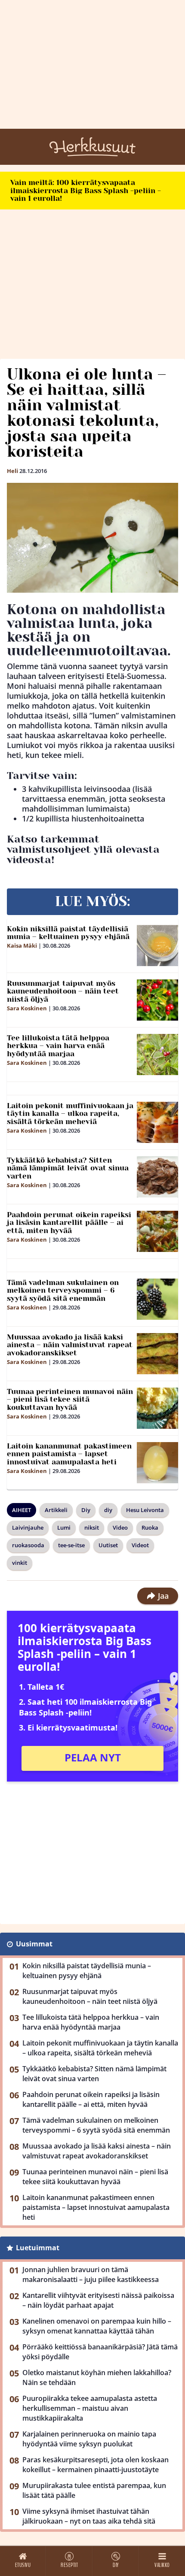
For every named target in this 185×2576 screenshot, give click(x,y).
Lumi (64, 1527)
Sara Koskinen (27, 1008)
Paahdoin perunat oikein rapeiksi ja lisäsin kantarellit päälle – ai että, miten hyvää (69, 1223)
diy (108, 1510)
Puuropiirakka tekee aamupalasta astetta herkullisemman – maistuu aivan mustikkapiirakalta (90, 2408)
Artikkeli (56, 1510)
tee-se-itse (71, 1545)
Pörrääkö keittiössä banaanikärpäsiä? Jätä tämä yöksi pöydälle (100, 2352)
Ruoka (150, 1527)
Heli (12, 471)
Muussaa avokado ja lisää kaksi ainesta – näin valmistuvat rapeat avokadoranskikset (70, 1345)
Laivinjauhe (28, 1527)
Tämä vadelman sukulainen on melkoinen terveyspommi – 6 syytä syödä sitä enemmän (63, 1290)
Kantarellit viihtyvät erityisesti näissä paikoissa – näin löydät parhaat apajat (98, 2300)
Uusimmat (34, 1944)
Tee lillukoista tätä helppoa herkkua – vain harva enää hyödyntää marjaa (58, 1046)
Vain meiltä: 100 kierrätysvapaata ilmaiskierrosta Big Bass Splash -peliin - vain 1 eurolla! (86, 190)
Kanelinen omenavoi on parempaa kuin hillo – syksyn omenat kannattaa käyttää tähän (97, 2326)
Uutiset (108, 1545)
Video (120, 1527)
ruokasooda (28, 1545)
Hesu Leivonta (145, 1510)
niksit (92, 1527)
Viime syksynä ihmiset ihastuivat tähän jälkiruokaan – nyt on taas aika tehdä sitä (89, 2516)
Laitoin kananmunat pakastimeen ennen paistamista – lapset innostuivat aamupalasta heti (69, 1454)
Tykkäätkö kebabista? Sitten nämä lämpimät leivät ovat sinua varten (68, 1168)
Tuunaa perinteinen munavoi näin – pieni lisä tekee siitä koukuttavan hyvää (70, 1399)
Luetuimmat (38, 2248)
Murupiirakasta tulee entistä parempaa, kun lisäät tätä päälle (94, 2490)
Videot (140, 1545)
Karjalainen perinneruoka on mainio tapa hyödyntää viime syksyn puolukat (89, 2439)
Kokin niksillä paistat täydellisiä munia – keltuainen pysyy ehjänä (68, 933)
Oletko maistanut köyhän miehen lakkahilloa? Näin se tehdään (97, 2377)
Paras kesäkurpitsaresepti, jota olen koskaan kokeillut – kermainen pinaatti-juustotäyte (96, 2465)
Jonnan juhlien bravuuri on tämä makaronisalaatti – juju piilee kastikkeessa (91, 2274)
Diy (86, 1510)
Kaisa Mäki (22, 946)
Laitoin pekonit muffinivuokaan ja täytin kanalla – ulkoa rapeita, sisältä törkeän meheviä (70, 1114)
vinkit (20, 1563)
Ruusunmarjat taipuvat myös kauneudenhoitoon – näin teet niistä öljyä (63, 991)
